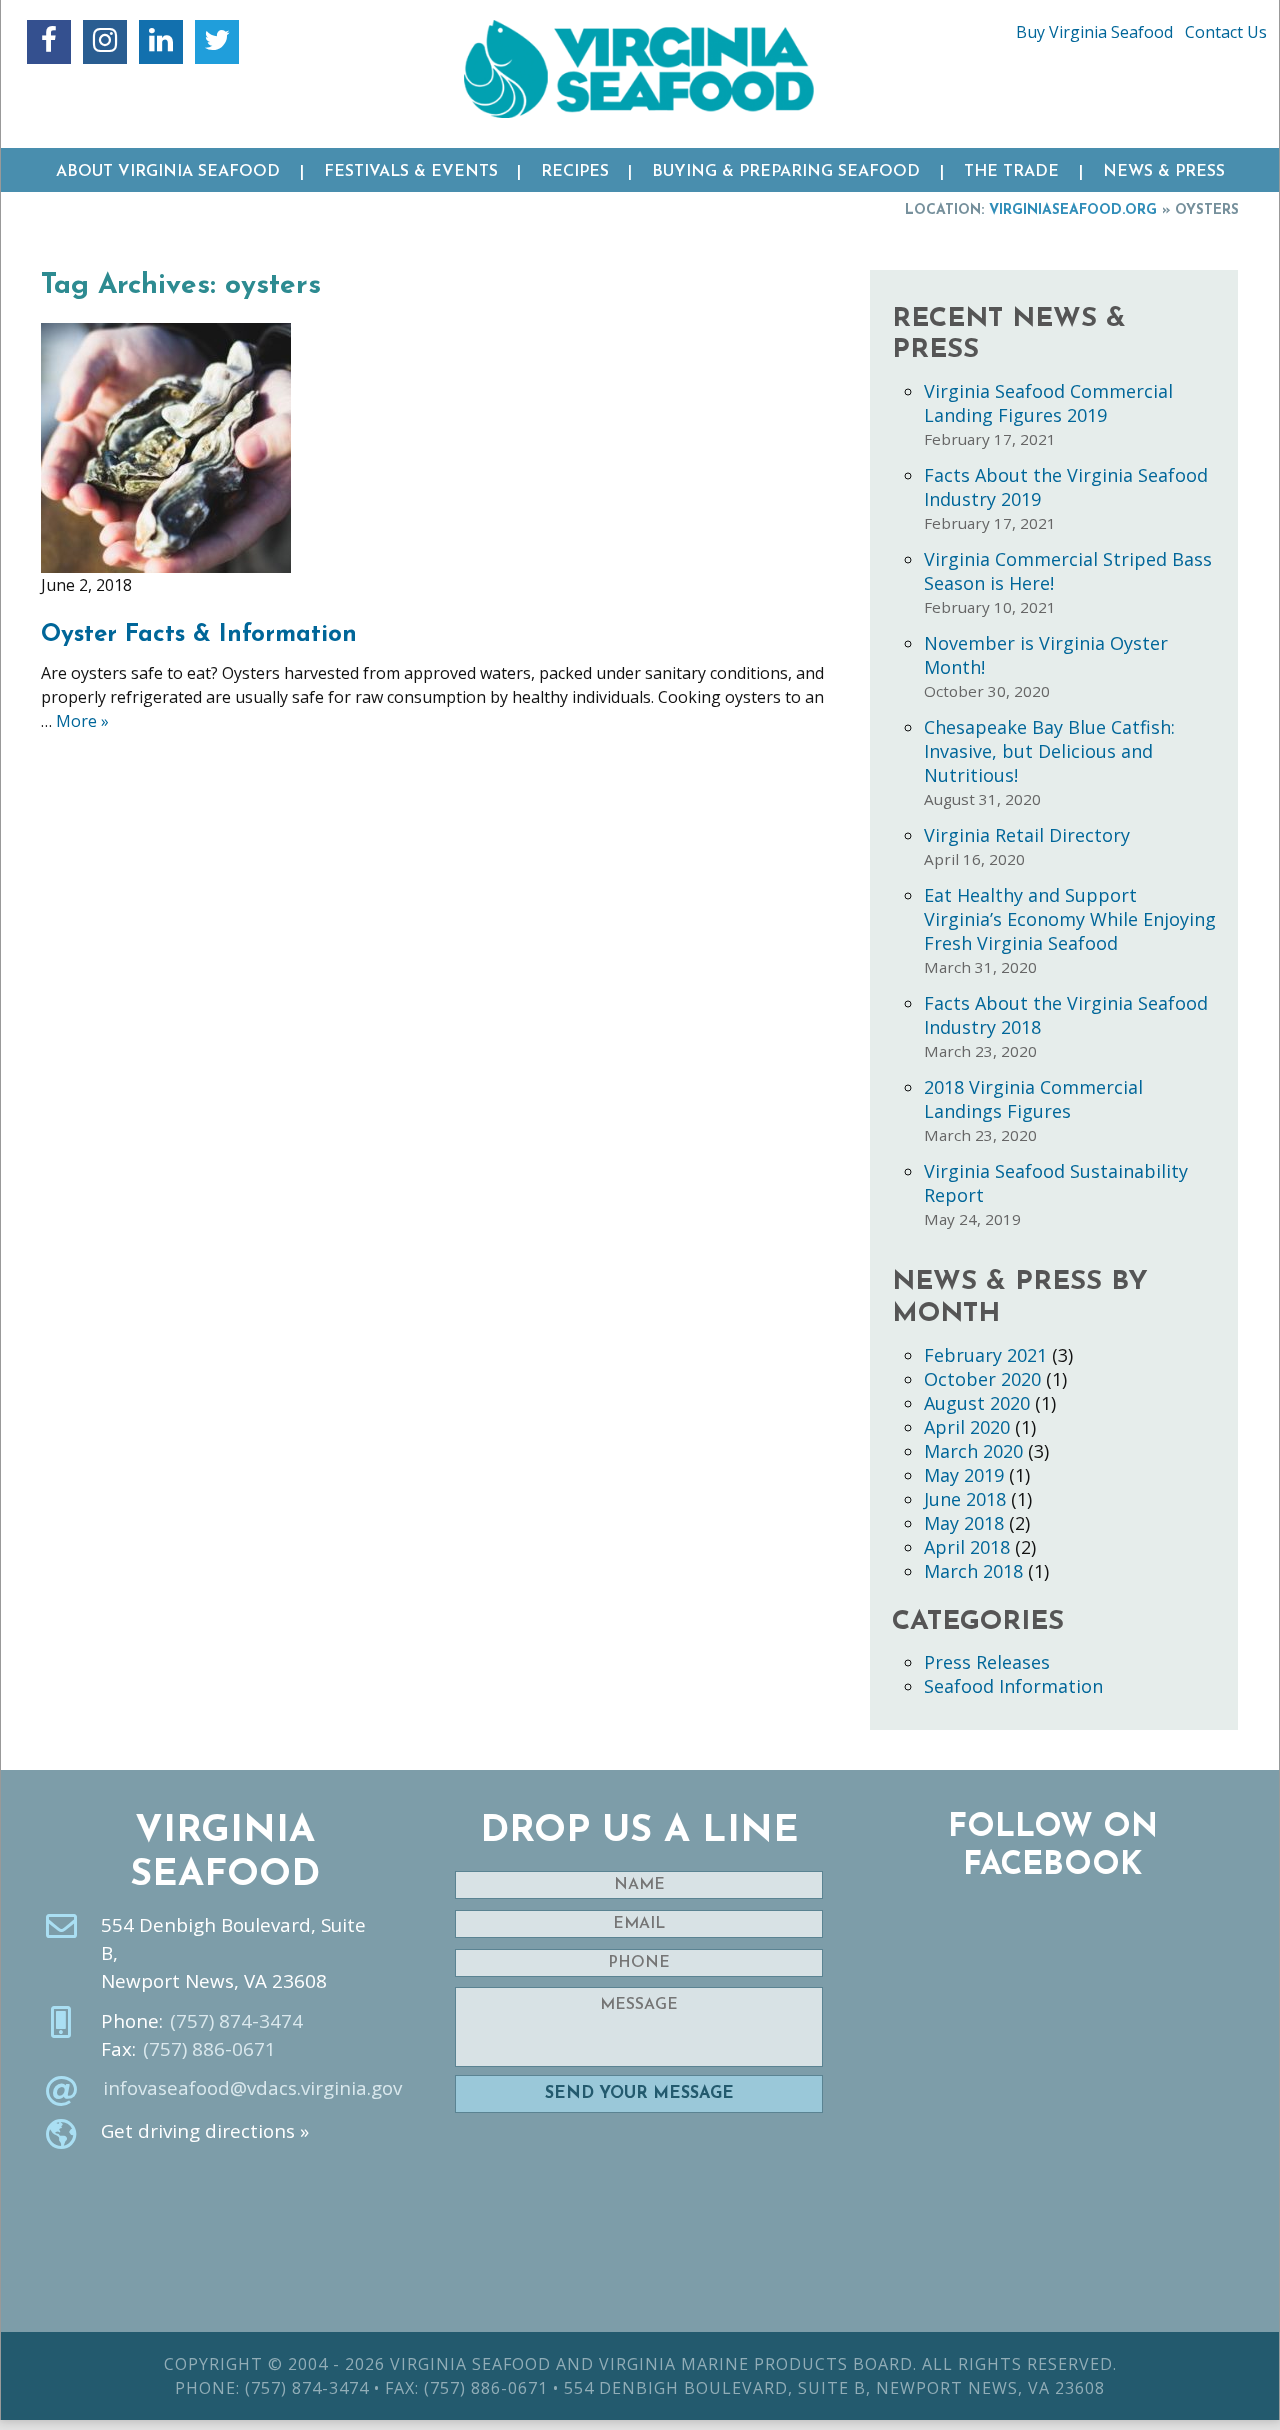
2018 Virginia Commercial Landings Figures (1033, 1099)
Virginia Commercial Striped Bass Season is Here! (1068, 571)
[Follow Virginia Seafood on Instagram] (105, 42)
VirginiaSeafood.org (1073, 210)
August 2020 (977, 1403)
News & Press (1164, 172)
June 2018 (965, 1499)
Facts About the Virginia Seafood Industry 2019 (1066, 487)
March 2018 (973, 1571)
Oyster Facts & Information (199, 635)
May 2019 (964, 1475)
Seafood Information (1013, 1686)
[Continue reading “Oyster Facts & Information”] (166, 446)
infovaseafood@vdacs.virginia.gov (252, 2088)
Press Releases (987, 1662)
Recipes (575, 172)
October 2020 (982, 1379)
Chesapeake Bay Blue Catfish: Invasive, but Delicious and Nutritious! (1049, 751)
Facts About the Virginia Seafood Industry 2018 (1066, 1015)
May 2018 (964, 1523)
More (82, 721)
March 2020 (973, 1451)
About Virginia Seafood (168, 172)
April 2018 (967, 1547)
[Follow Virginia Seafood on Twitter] (217, 42)
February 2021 (985, 1355)
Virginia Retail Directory (1027, 835)
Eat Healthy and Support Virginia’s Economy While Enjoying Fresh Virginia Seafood (1070, 919)
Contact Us (1226, 32)
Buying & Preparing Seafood (786, 172)
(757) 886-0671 (209, 2049)
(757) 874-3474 (236, 2021)
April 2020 (967, 1427)
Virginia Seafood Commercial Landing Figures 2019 (1048, 403)
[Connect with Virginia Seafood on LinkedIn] (161, 42)
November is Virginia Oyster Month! (1046, 655)
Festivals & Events (411, 172)
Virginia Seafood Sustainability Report (1056, 1183)
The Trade (1011, 172)
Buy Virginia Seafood (1094, 32)
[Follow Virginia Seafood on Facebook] (49, 42)
